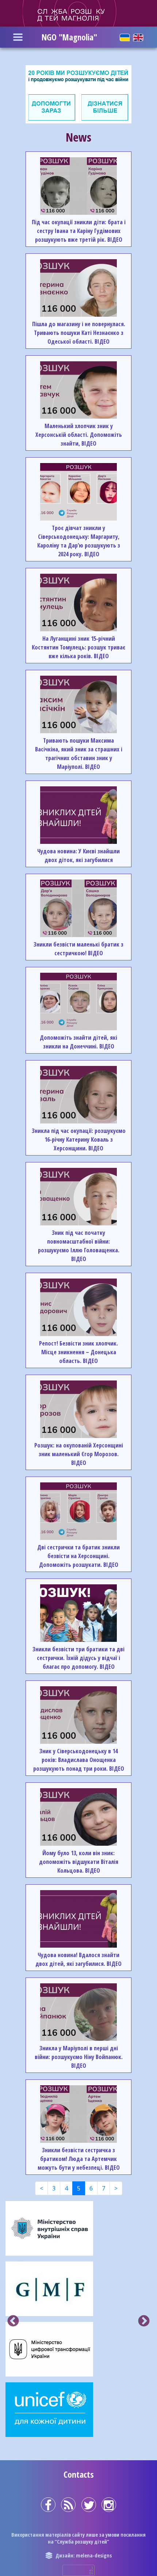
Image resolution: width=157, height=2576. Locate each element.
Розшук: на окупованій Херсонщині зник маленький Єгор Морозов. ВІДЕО (79, 1454)
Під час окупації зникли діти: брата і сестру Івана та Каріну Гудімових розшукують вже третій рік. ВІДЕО (79, 231)
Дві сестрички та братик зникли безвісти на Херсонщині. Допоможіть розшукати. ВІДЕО (78, 1556)
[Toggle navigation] (18, 37)
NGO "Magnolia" (69, 37)
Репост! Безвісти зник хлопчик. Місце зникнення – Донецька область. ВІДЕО (78, 1352)
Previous (13, 2322)
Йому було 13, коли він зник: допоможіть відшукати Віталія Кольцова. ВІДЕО (79, 1862)
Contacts (79, 2474)
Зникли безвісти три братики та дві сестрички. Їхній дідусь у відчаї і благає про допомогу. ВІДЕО (78, 1658)
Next (144, 2322)
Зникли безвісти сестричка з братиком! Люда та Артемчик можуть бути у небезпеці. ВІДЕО (79, 2159)
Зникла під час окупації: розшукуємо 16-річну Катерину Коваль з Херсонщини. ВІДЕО (79, 1139)
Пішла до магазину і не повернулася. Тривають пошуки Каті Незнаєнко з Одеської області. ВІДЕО (79, 333)
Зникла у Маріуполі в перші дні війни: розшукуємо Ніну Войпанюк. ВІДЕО (79, 2057)
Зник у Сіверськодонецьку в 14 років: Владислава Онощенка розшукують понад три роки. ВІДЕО (79, 1760)
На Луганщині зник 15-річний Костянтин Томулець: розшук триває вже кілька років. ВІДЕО (78, 647)
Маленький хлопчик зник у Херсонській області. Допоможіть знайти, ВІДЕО (79, 435)
